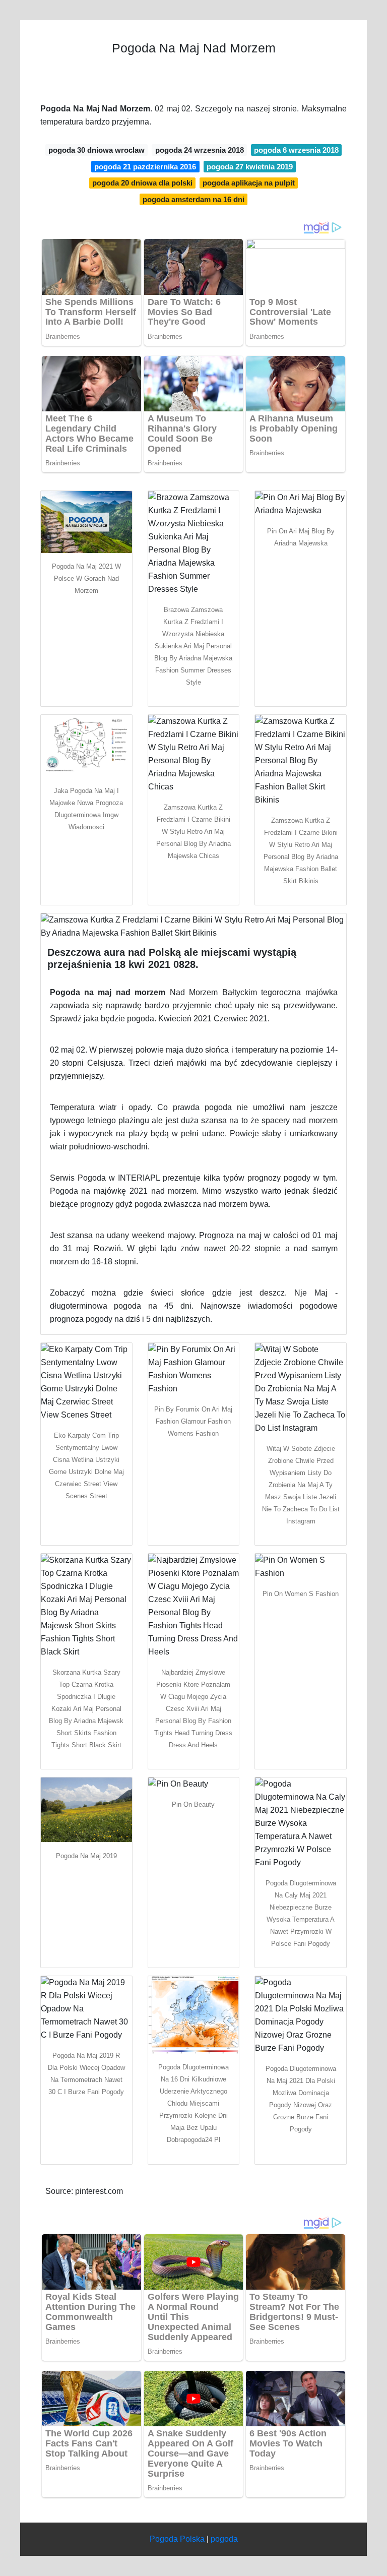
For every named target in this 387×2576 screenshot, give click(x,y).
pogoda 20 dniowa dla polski (142, 183)
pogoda (224, 2539)
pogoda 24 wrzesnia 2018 (200, 150)
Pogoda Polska (177, 2539)
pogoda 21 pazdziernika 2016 (145, 167)
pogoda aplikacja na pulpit (249, 183)
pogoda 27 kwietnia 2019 (250, 167)
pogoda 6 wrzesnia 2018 (296, 150)
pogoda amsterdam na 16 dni (193, 199)
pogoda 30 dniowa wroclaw (96, 150)
